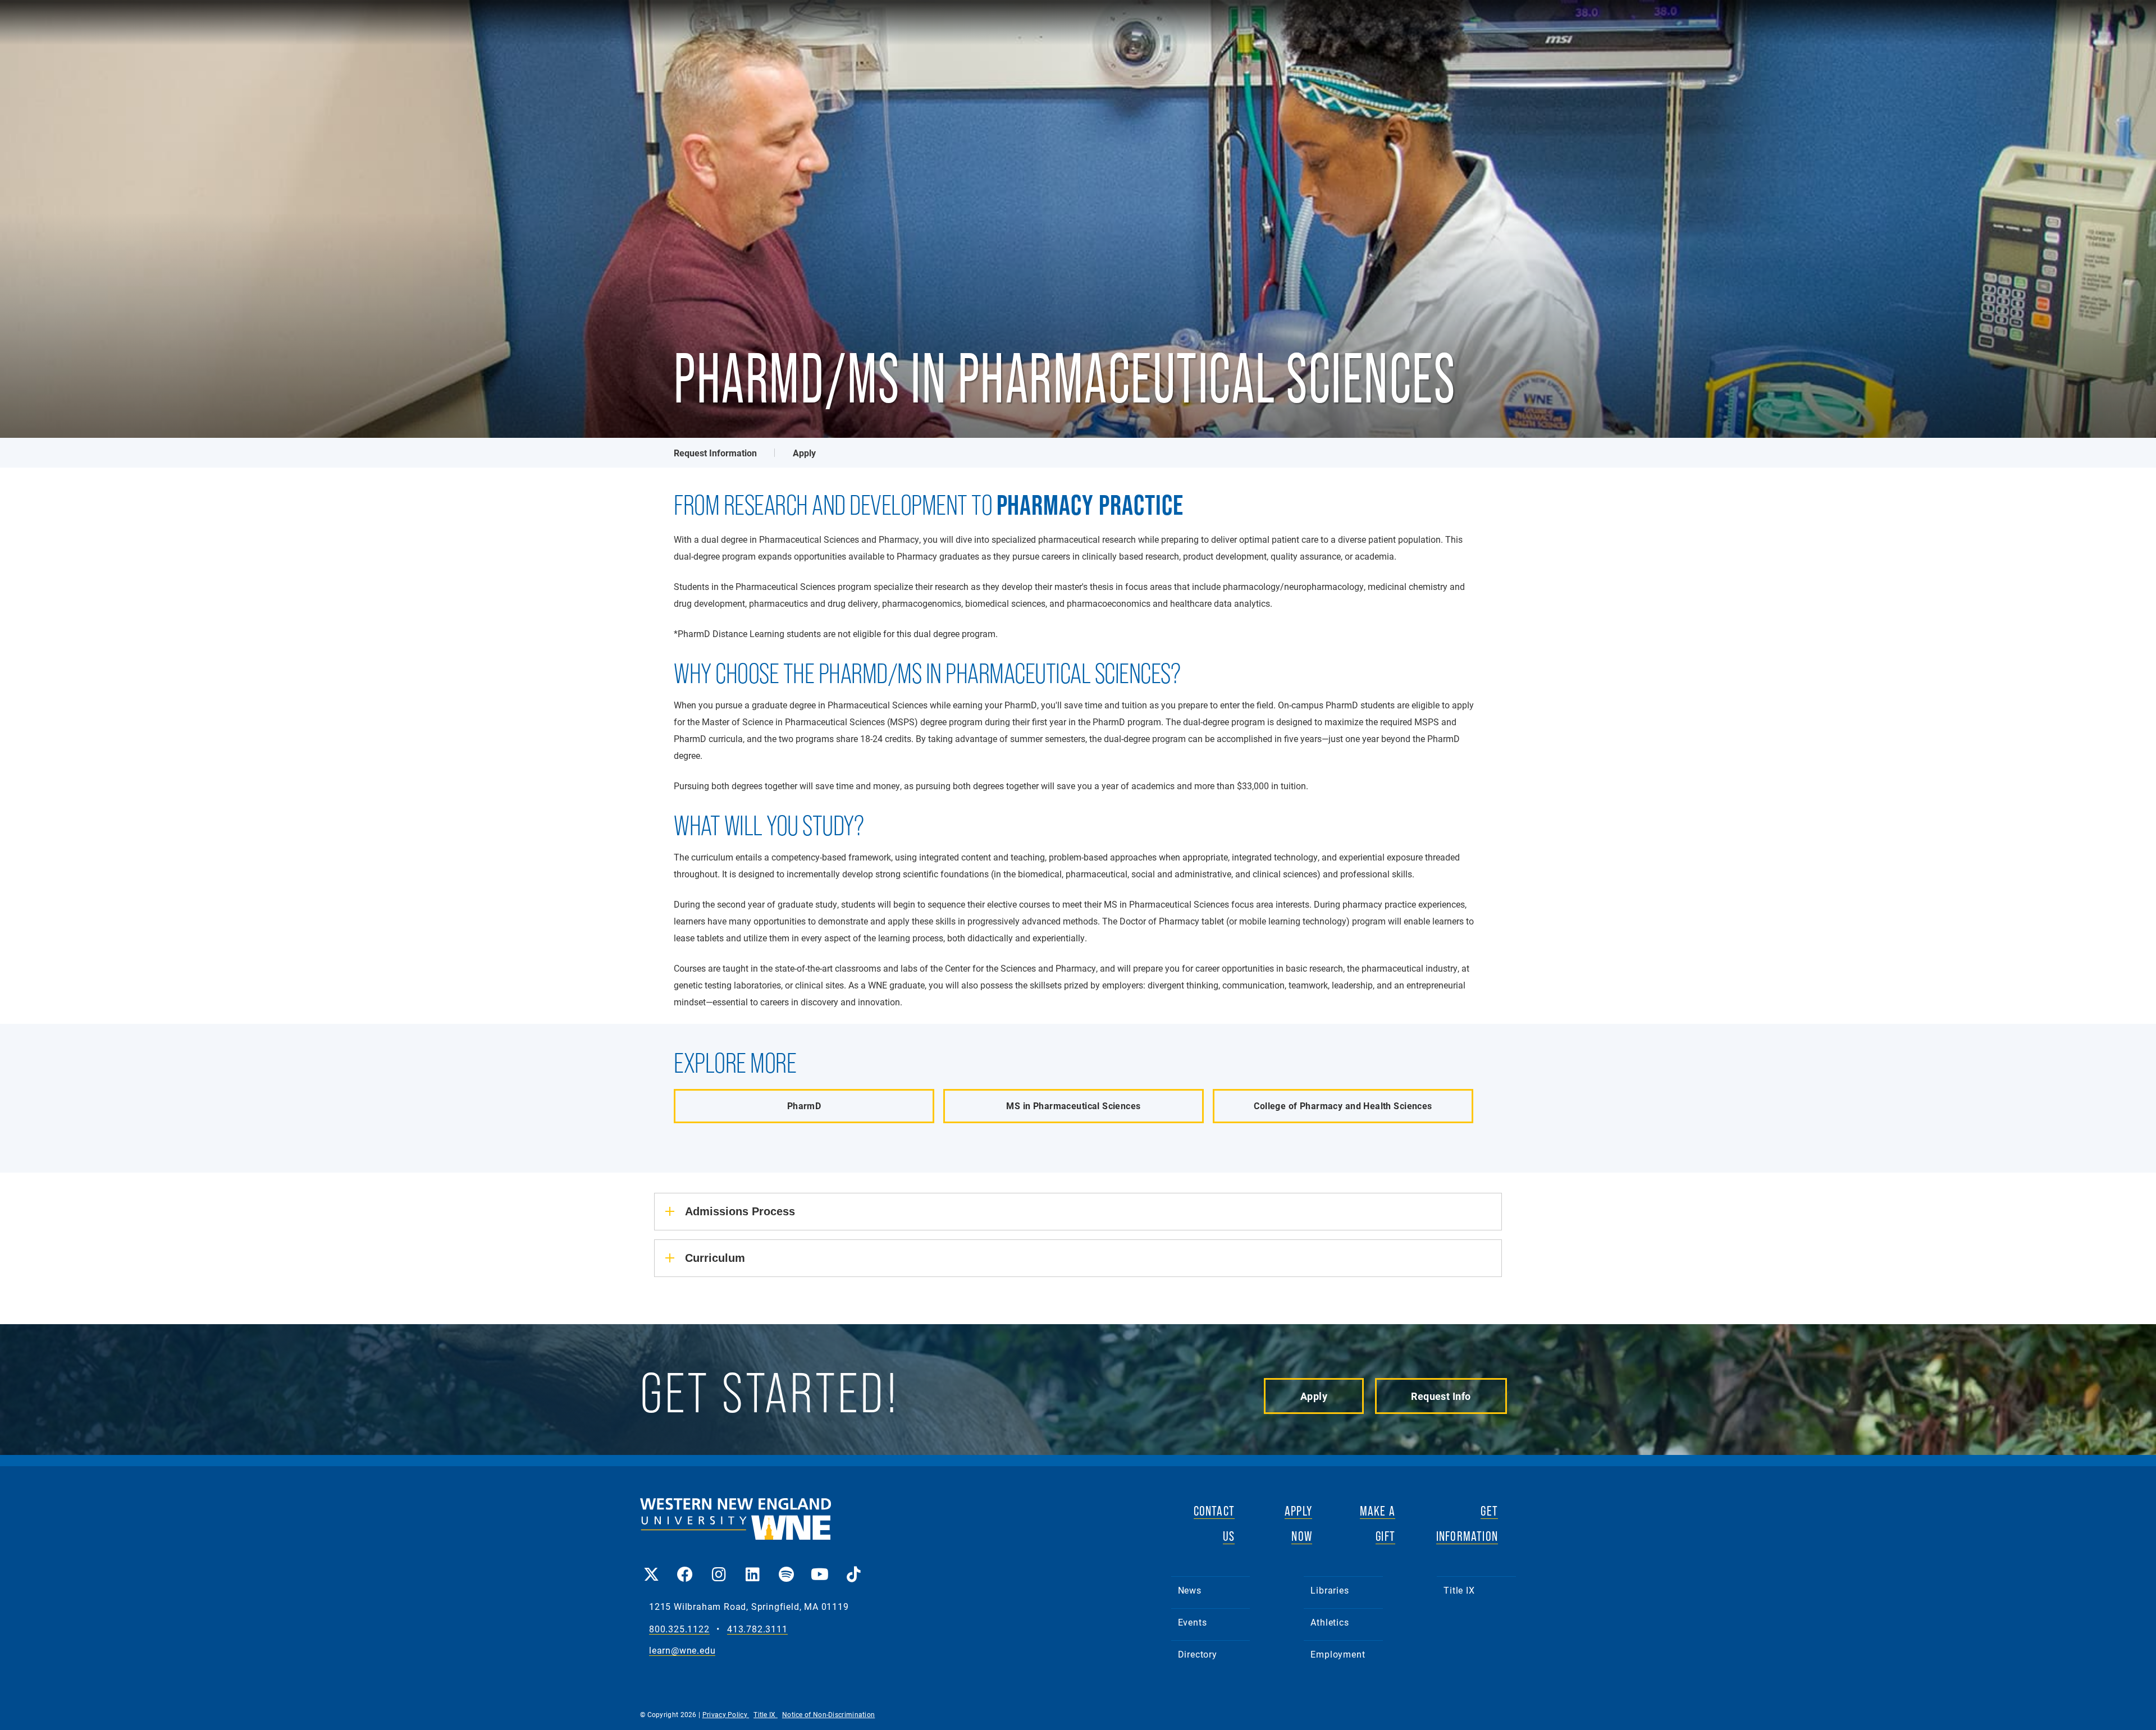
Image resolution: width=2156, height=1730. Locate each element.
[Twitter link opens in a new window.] (651, 1566)
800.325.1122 (679, 1629)
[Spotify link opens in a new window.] (786, 1566)
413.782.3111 (757, 1629)
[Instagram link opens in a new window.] (719, 1566)
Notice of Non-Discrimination (828, 1714)
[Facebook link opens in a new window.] (685, 1566)
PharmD (804, 1106)
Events (1193, 1622)
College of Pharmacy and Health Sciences (1343, 1106)
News (1190, 1590)
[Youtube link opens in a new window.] (820, 1566)
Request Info (1441, 1396)
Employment (1338, 1654)
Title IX (1459, 1590)
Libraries (1330, 1590)
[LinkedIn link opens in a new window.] (752, 1566)
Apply (804, 453)
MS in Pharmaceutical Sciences (1073, 1106)
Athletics (1330, 1622)
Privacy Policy (726, 1714)
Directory (1198, 1654)
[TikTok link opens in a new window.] (853, 1566)
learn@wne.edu (682, 1651)
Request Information (715, 453)
